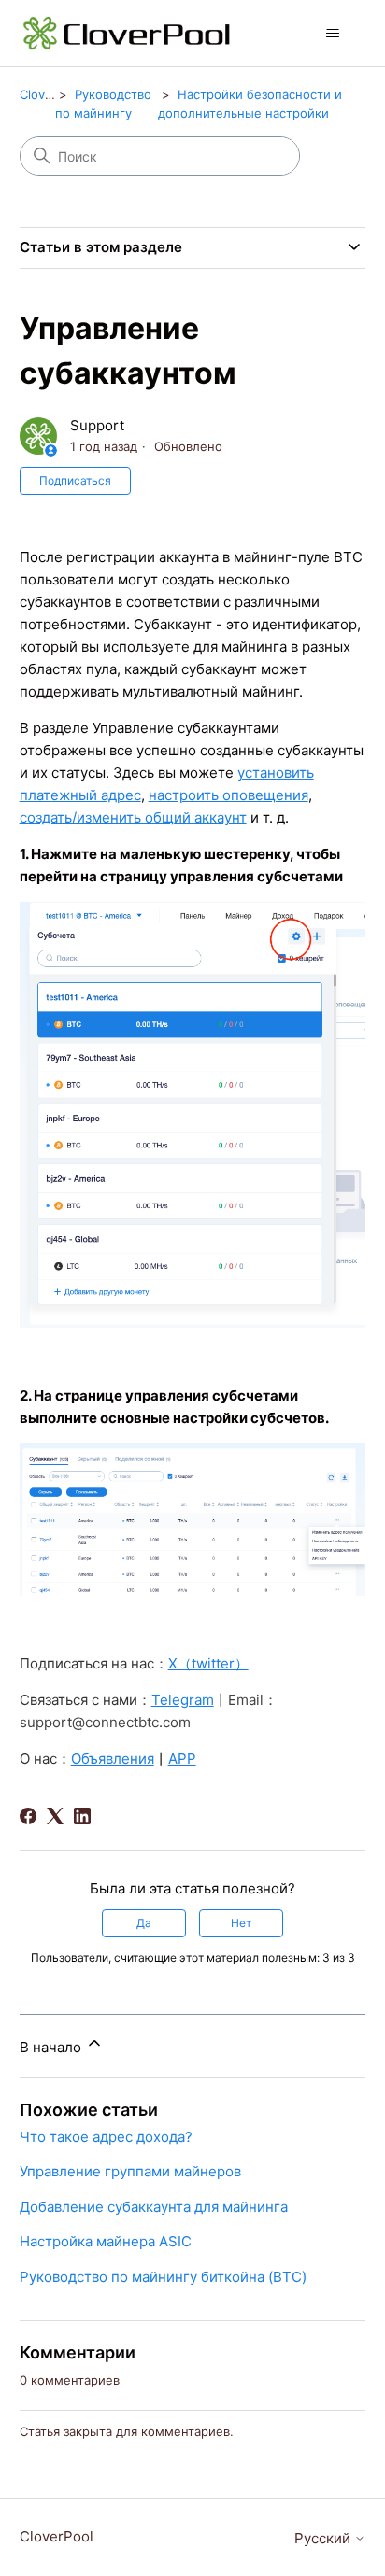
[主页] (128, 33)
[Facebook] (28, 1816)
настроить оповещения (228, 795)
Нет (241, 1923)
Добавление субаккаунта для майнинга (154, 2207)
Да (144, 1923)
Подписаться (75, 480)
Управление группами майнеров (130, 2171)
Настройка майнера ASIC (106, 2241)
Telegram (183, 1700)
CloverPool (51, 94)
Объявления (113, 1759)
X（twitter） (208, 1663)
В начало (52, 2047)
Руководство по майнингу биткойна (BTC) (163, 2277)
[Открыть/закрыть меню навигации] (332, 34)
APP (182, 1759)
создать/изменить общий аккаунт (133, 817)
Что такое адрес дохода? (106, 2137)
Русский (324, 2538)
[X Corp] (55, 1816)
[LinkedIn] (82, 1816)
